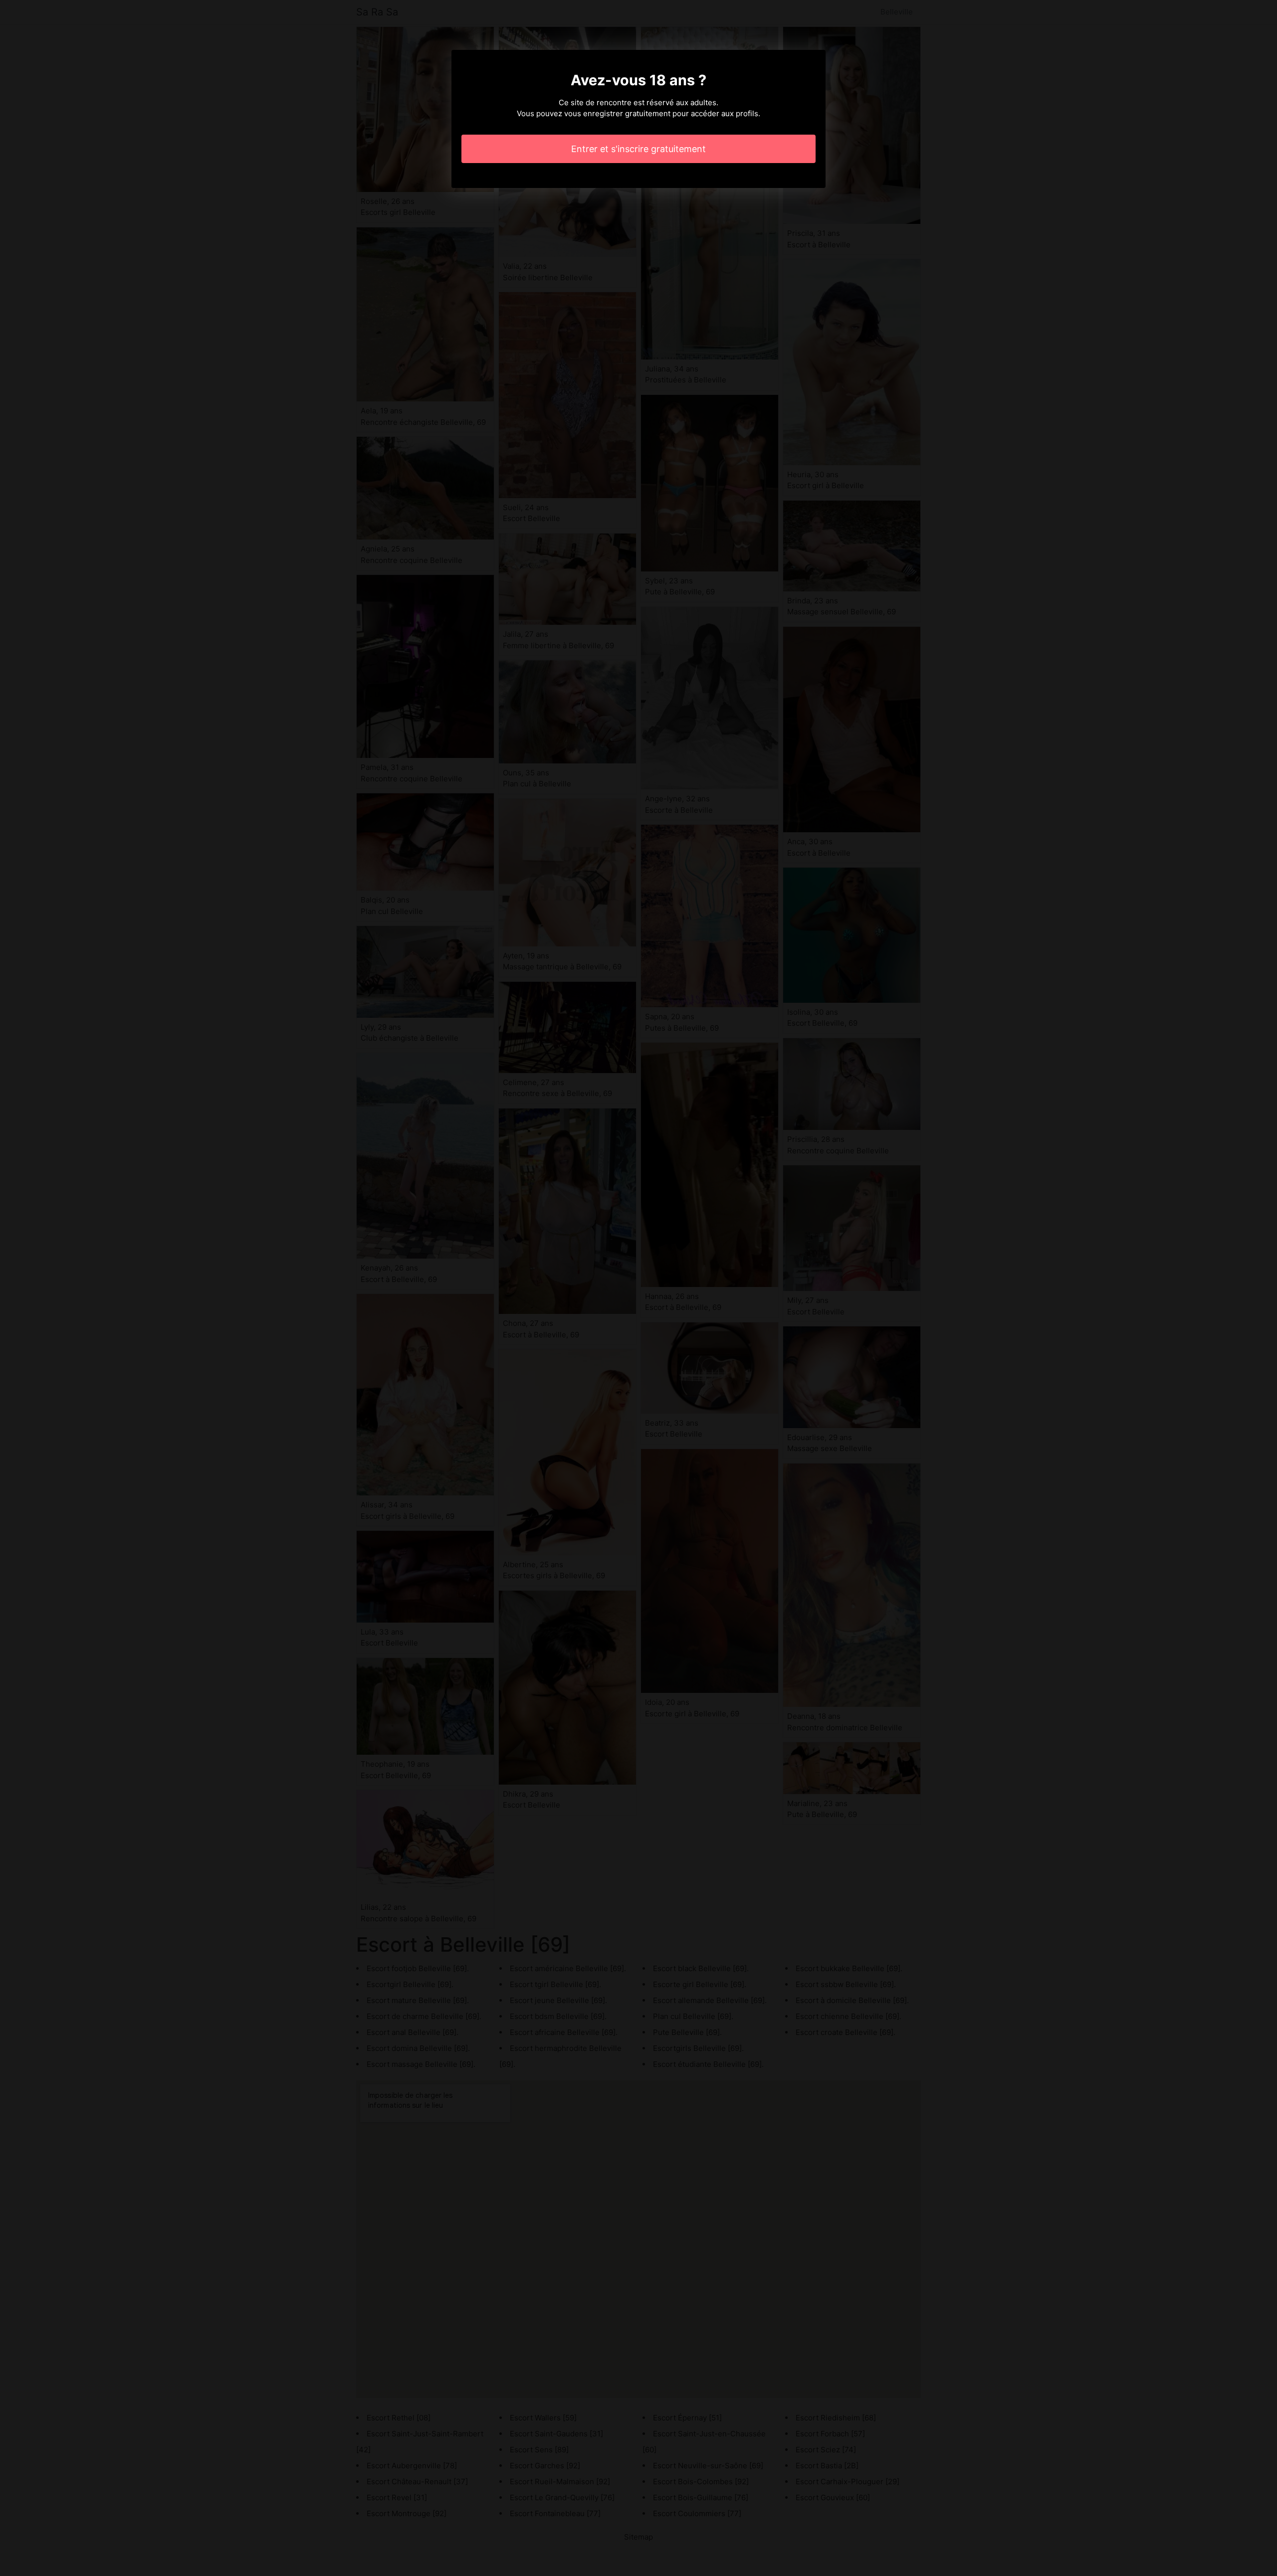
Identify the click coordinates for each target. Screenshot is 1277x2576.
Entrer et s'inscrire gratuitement (638, 149)
